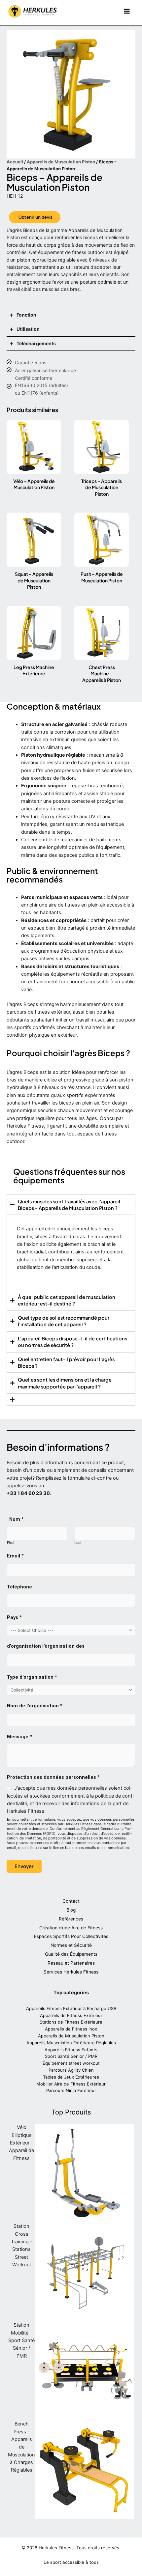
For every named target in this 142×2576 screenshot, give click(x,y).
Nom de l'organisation (35, 1706)
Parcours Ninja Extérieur (71, 2090)
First (11, 1543)
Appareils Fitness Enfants (71, 2050)
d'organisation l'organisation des (46, 1646)
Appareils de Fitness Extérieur (71, 2015)
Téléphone (19, 1587)
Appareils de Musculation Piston (61, 162)
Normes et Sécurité (71, 1945)
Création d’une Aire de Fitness (71, 1928)
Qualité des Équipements (71, 1954)
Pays (14, 1617)
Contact (71, 1901)
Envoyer (24, 1866)
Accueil (15, 162)
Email (15, 1556)
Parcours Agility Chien (71, 2070)
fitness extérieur (52, 1012)
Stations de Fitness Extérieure (71, 2022)
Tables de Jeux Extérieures (71, 2077)
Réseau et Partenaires (71, 1963)
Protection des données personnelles (53, 1777)
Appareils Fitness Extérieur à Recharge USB (71, 2008)
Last (78, 1543)
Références (71, 1919)
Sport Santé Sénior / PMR (71, 2056)
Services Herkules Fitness (71, 1972)
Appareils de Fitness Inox (71, 2029)
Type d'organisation (32, 1677)
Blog (71, 1910)
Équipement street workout (71, 2063)
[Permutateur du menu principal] (127, 12)
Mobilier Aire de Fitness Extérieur (71, 2084)
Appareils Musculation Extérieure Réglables (71, 2043)
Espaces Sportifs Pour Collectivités (71, 1936)
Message (19, 1737)
